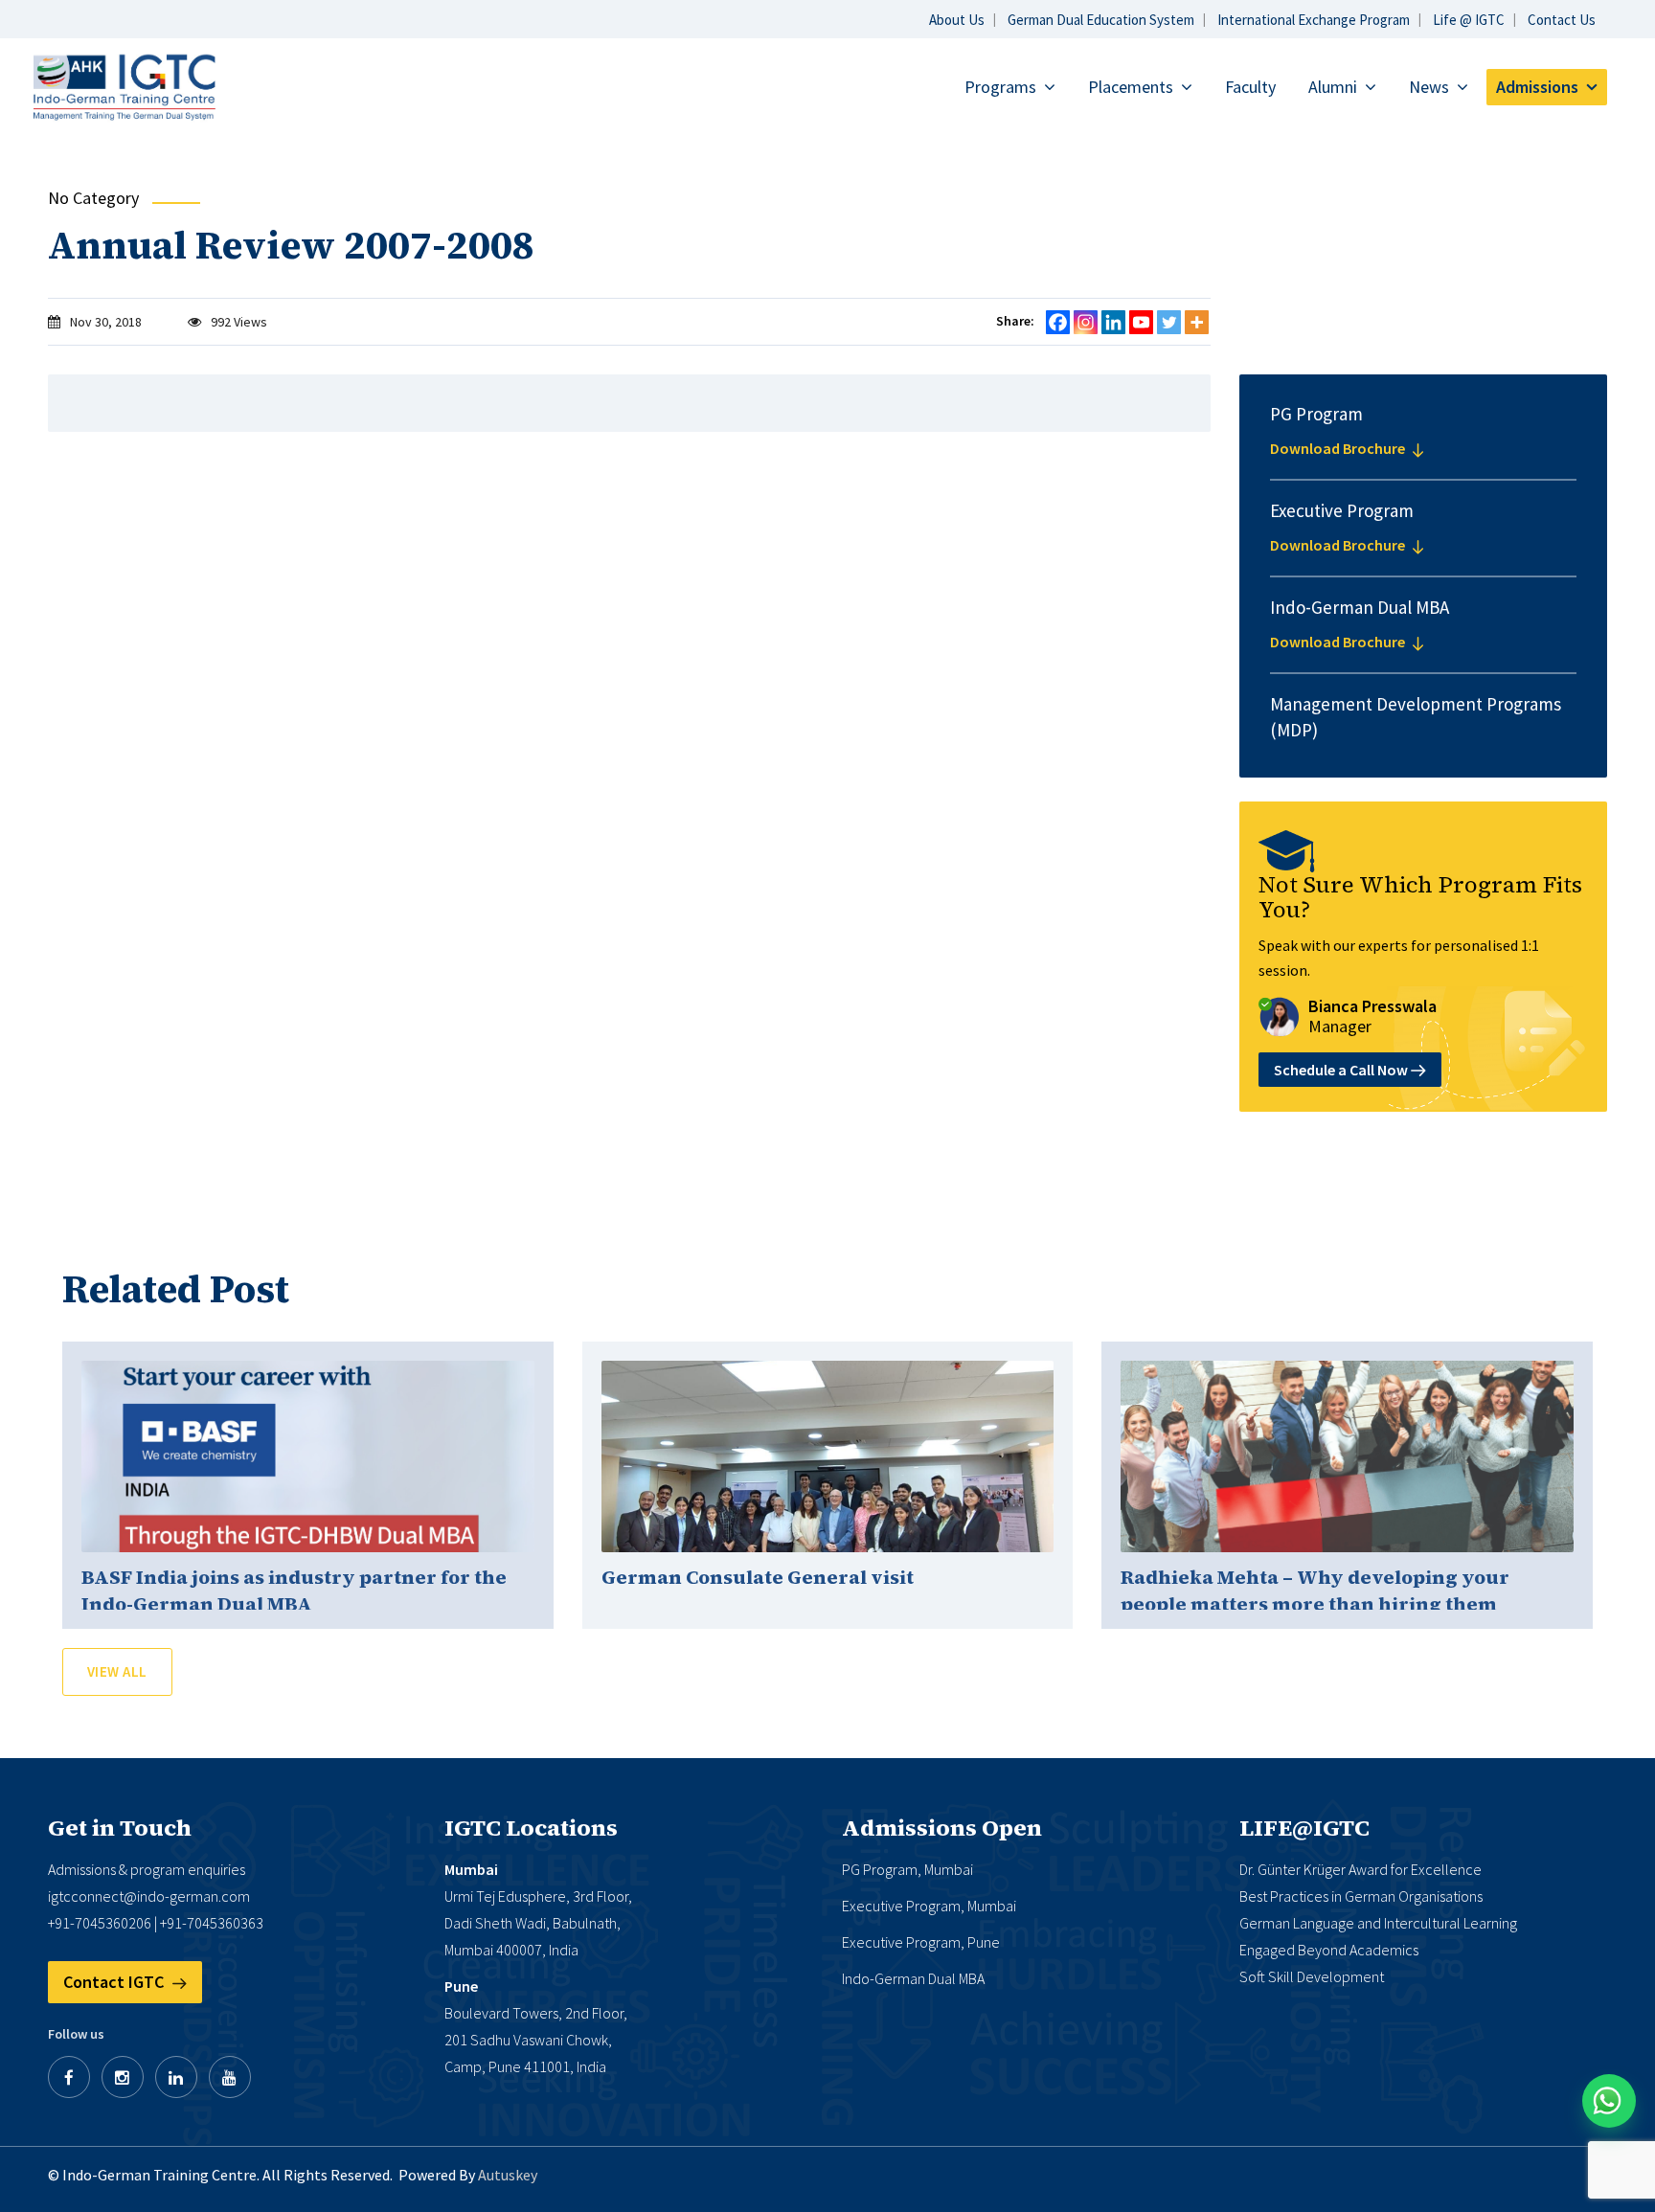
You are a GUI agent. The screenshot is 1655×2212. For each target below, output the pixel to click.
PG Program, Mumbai (907, 1869)
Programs (1000, 87)
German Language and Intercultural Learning (1378, 1923)
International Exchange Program (1314, 20)
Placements (1131, 87)
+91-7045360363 (212, 1923)
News (1429, 87)
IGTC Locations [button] (531, 1828)
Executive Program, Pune (921, 1942)
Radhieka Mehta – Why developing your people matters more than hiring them (1315, 1591)
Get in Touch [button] (120, 1828)
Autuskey (508, 2175)
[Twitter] (1169, 322)
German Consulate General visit (758, 1577)
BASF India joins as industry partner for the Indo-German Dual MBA (294, 1591)
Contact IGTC (115, 1982)
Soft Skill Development (1312, 1976)
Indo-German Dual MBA (913, 1978)
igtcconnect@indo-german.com (149, 1896)
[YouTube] (230, 2077)
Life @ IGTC (1469, 20)
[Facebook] (1058, 322)
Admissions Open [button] (942, 1828)
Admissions (1537, 87)
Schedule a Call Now (1342, 1070)
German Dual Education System (1101, 20)
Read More (307, 1456)
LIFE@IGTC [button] (1304, 1828)
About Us (957, 20)
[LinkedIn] (176, 2077)
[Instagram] (1086, 322)
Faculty (1250, 87)
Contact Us (1562, 20)
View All (117, 1671)
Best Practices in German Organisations (1361, 1896)
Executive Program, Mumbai (929, 1906)
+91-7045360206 (100, 1923)
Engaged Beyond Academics (1329, 1950)
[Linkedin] (1113, 322)
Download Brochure (1339, 448)
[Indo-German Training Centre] (125, 86)
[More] (1197, 322)
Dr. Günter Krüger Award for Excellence (1360, 1869)
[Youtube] (1141, 322)
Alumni (1333, 87)
